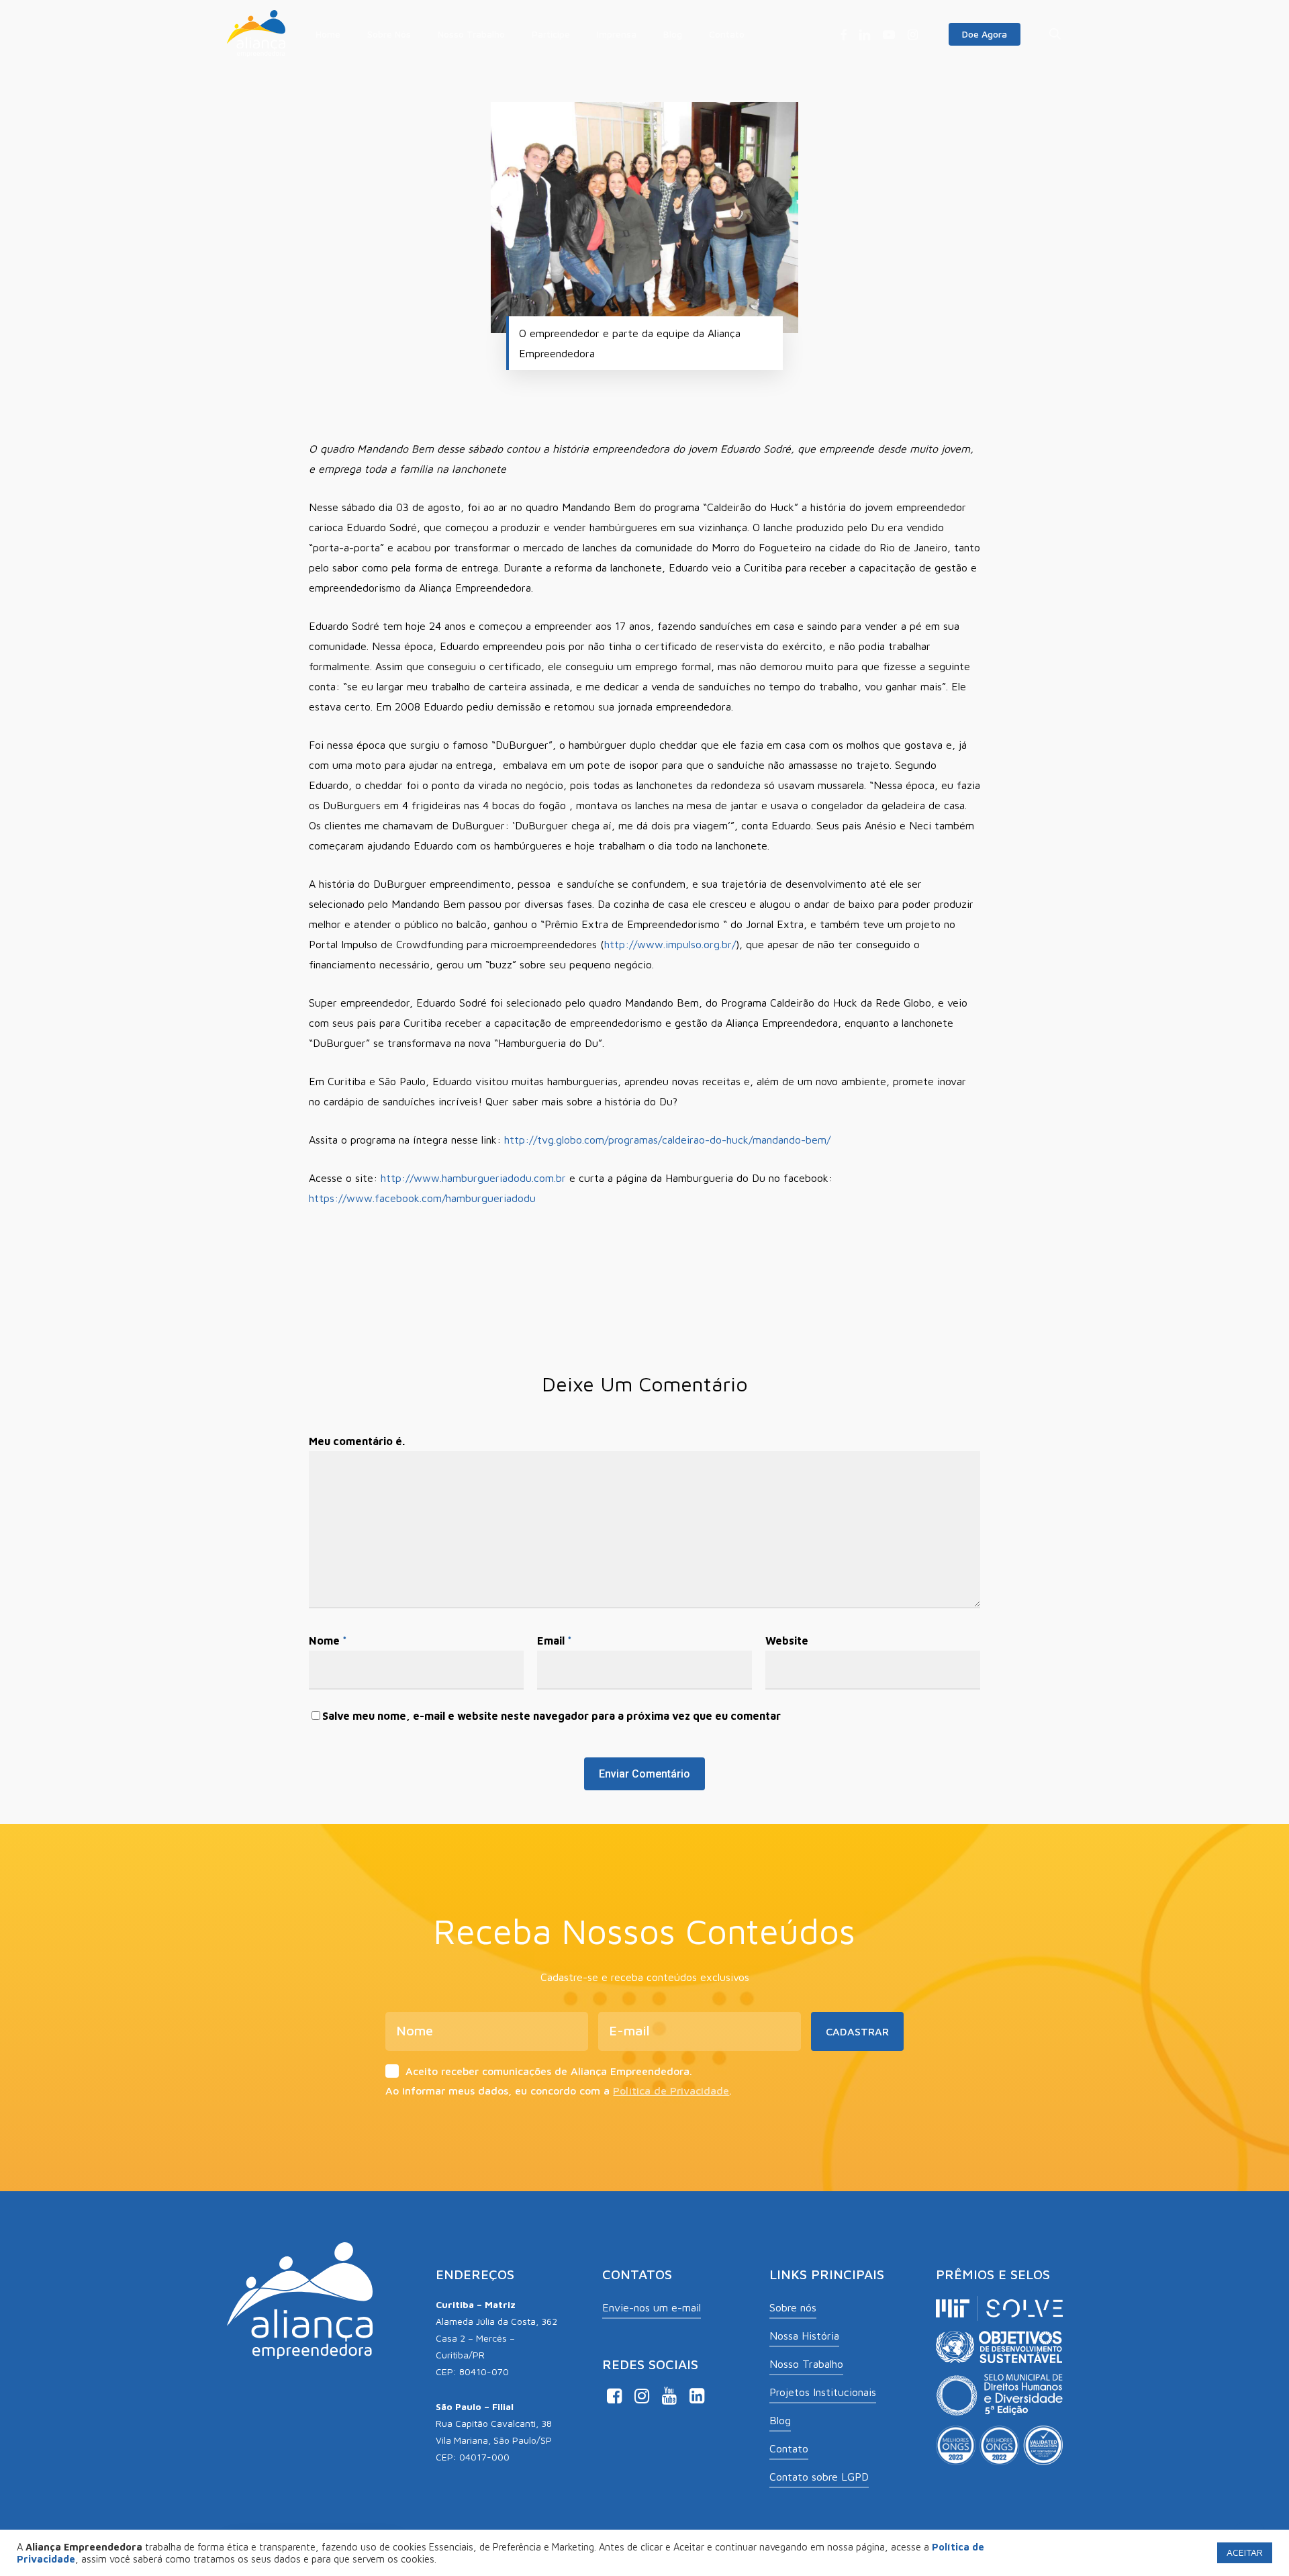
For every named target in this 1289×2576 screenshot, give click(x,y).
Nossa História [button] (804, 2336)
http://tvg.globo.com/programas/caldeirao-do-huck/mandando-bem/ (667, 1140)
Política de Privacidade (671, 2090)
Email (555, 1641)
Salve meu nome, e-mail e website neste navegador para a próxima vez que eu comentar (552, 1716)
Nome (328, 1641)
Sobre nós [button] (793, 2307)
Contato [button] (789, 2448)
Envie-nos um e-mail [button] (652, 2307)
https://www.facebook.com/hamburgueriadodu (422, 1198)
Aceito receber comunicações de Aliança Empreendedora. (549, 2071)
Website (787, 1641)
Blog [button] (780, 2420)
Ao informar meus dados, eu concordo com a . (559, 2090)
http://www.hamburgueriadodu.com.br (473, 1178)
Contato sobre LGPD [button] (819, 2477)
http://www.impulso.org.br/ (670, 944)
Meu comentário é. (357, 1441)
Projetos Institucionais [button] (823, 2392)
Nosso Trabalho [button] (806, 2364)
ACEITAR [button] (1245, 2552)
